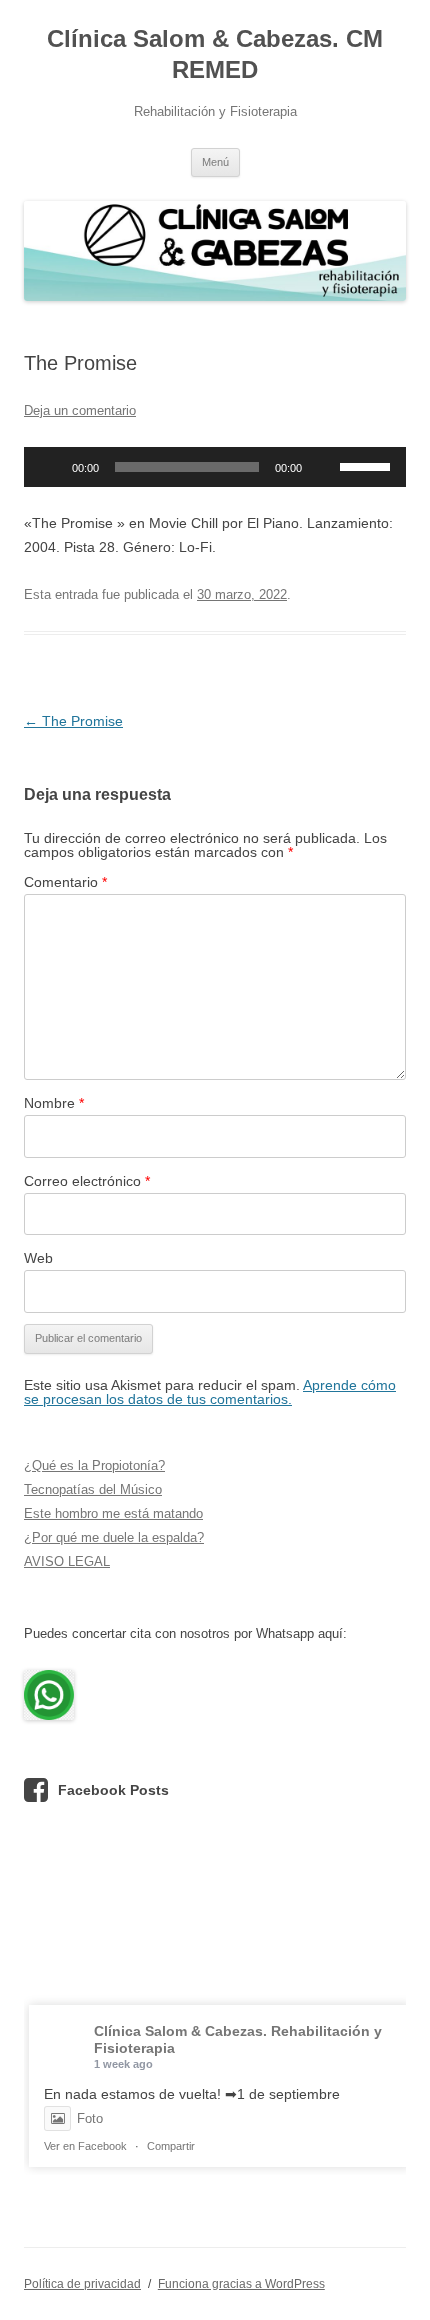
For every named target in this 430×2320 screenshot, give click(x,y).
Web (38, 1258)
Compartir (171, 2146)
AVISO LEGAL (67, 1561)
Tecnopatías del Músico (93, 1489)
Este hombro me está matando (113, 1513)
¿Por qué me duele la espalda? (114, 1537)
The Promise (73, 721)
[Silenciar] (324, 467)
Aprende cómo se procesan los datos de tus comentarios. (210, 1392)
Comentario (65, 882)
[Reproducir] (50, 467)
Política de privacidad (82, 2284)
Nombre (54, 1103)
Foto (90, 2118)
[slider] (368, 465)
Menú (215, 162)
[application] (215, 467)
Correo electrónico (87, 1181)
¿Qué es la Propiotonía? (94, 1465)
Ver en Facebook (85, 2146)
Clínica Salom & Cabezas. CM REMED (215, 54)
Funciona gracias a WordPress (241, 2284)
